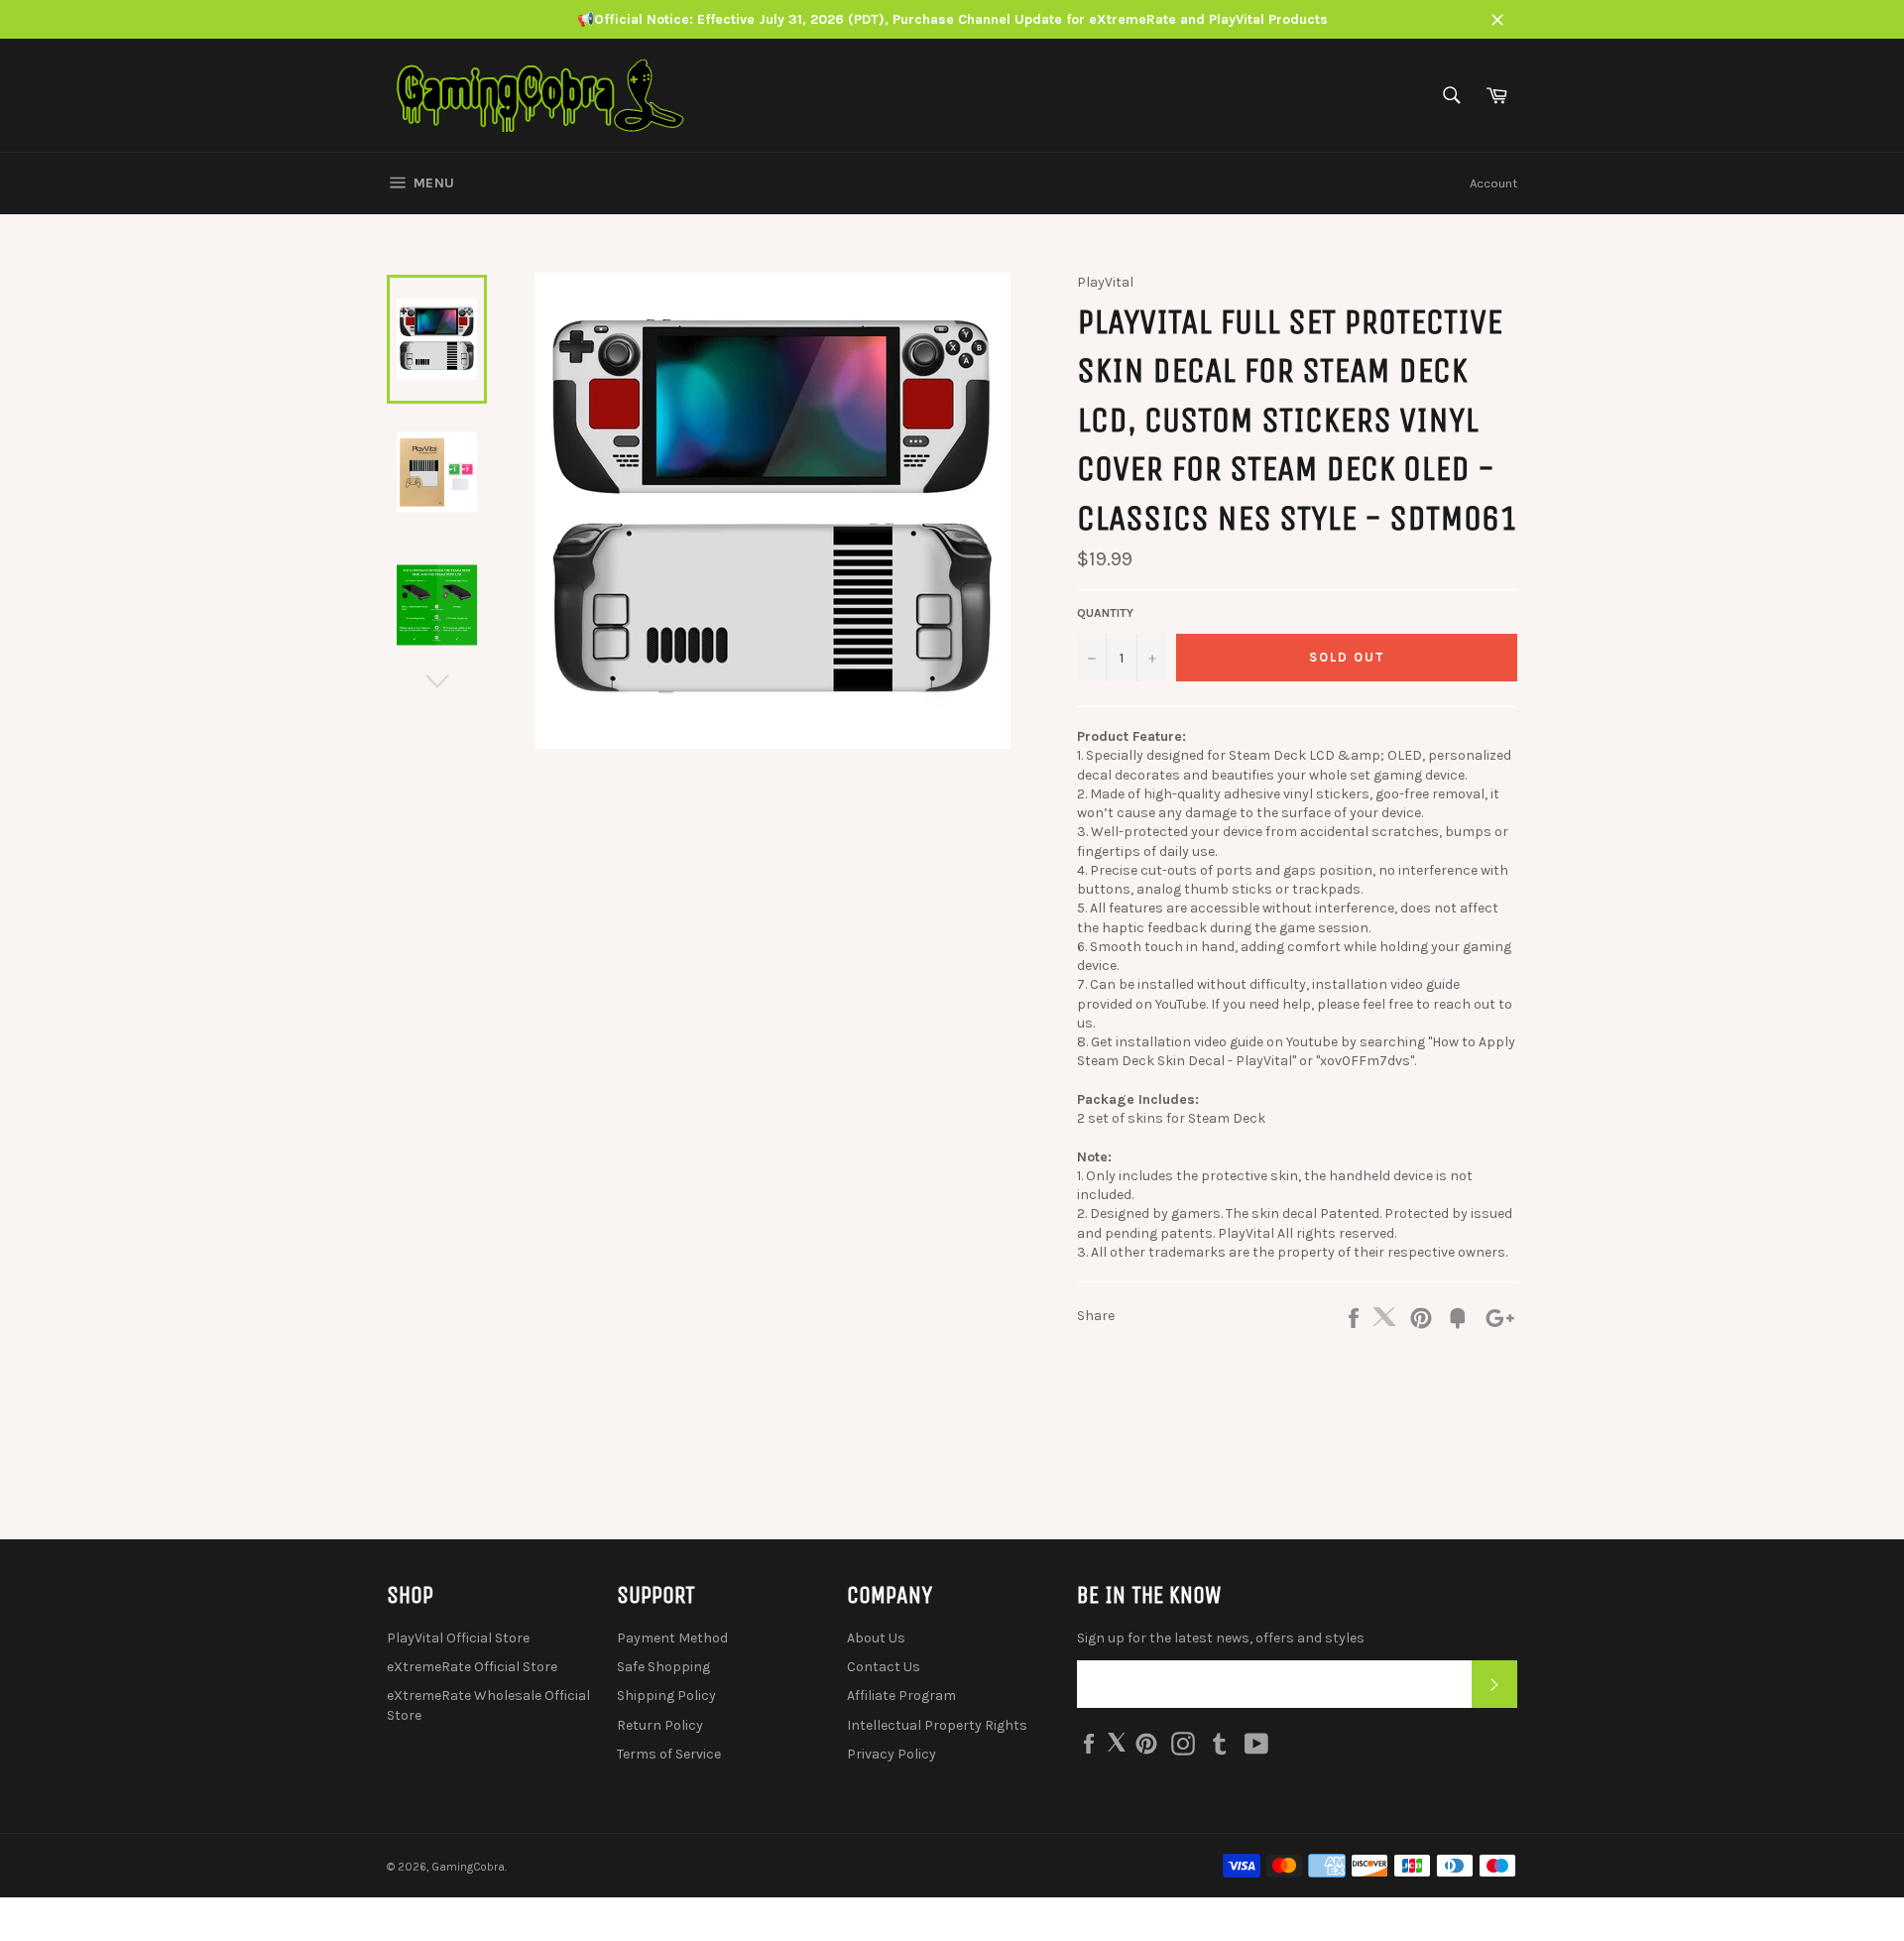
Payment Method (672, 1638)
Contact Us (884, 1667)
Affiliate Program (901, 1696)
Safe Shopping (663, 1667)
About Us (876, 1638)
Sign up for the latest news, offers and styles (1221, 1638)
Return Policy (660, 1725)
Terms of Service (669, 1754)
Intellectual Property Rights (937, 1725)
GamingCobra (468, 1867)
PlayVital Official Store (458, 1638)
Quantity (1105, 613)
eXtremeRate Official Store (472, 1667)
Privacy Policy (892, 1754)
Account (1493, 183)
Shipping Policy (666, 1696)
